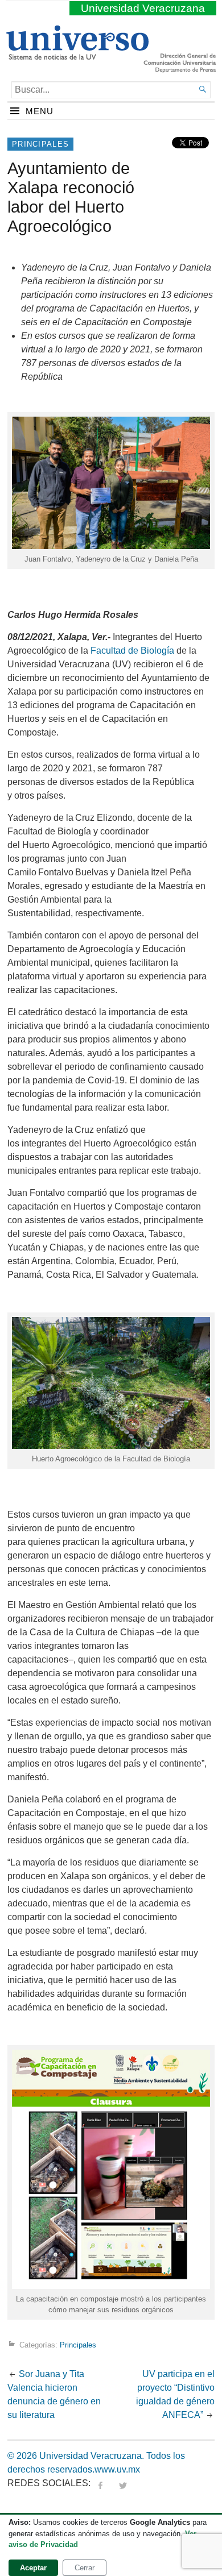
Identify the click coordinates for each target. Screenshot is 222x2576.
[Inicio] (77, 55)
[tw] (123, 2483)
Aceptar (33, 2568)
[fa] (100, 2483)
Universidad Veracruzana (143, 8)
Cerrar (85, 2568)
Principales (40, 144)
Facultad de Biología (132, 651)
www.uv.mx (117, 2469)
